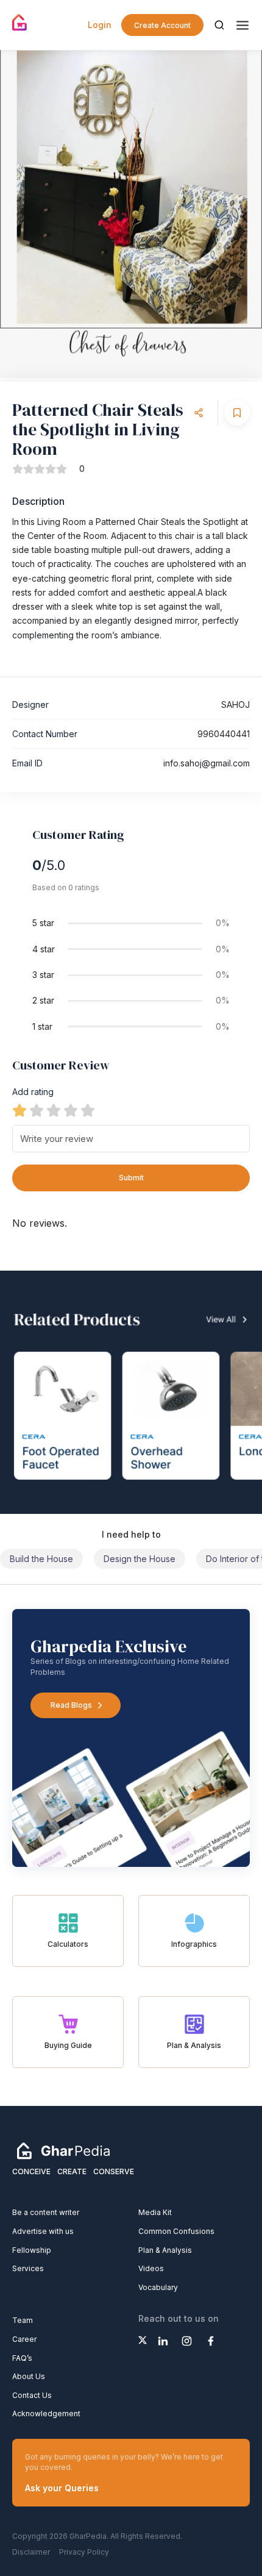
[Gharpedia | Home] (20, 23)
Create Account (162, 25)
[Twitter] (143, 2340)
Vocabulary (158, 2287)
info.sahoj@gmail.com (207, 763)
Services (28, 2268)
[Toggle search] (219, 25)
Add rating (33, 1092)
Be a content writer (46, 2212)
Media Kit (155, 2212)
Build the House (41, 1559)
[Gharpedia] (63, 2150)
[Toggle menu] (243, 25)
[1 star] (19, 1110)
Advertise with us (43, 2231)
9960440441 (224, 734)
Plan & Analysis (165, 2250)
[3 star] (54, 1110)
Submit (131, 1178)
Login (100, 25)
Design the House (140, 1559)
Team (23, 2320)
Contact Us (32, 2395)
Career (24, 2339)
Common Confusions (176, 2231)
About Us (29, 2376)
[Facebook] (211, 2341)
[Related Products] (131, 1392)
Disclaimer (31, 2552)
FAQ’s (22, 2358)
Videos (151, 2268)
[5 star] (88, 1110)
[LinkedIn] (163, 2341)
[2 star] (37, 1110)
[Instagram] (187, 2341)
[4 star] (71, 1110)
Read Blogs (71, 1705)
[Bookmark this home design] (237, 413)
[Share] (199, 413)
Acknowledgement (46, 2414)
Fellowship (32, 2250)
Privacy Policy (84, 2552)
